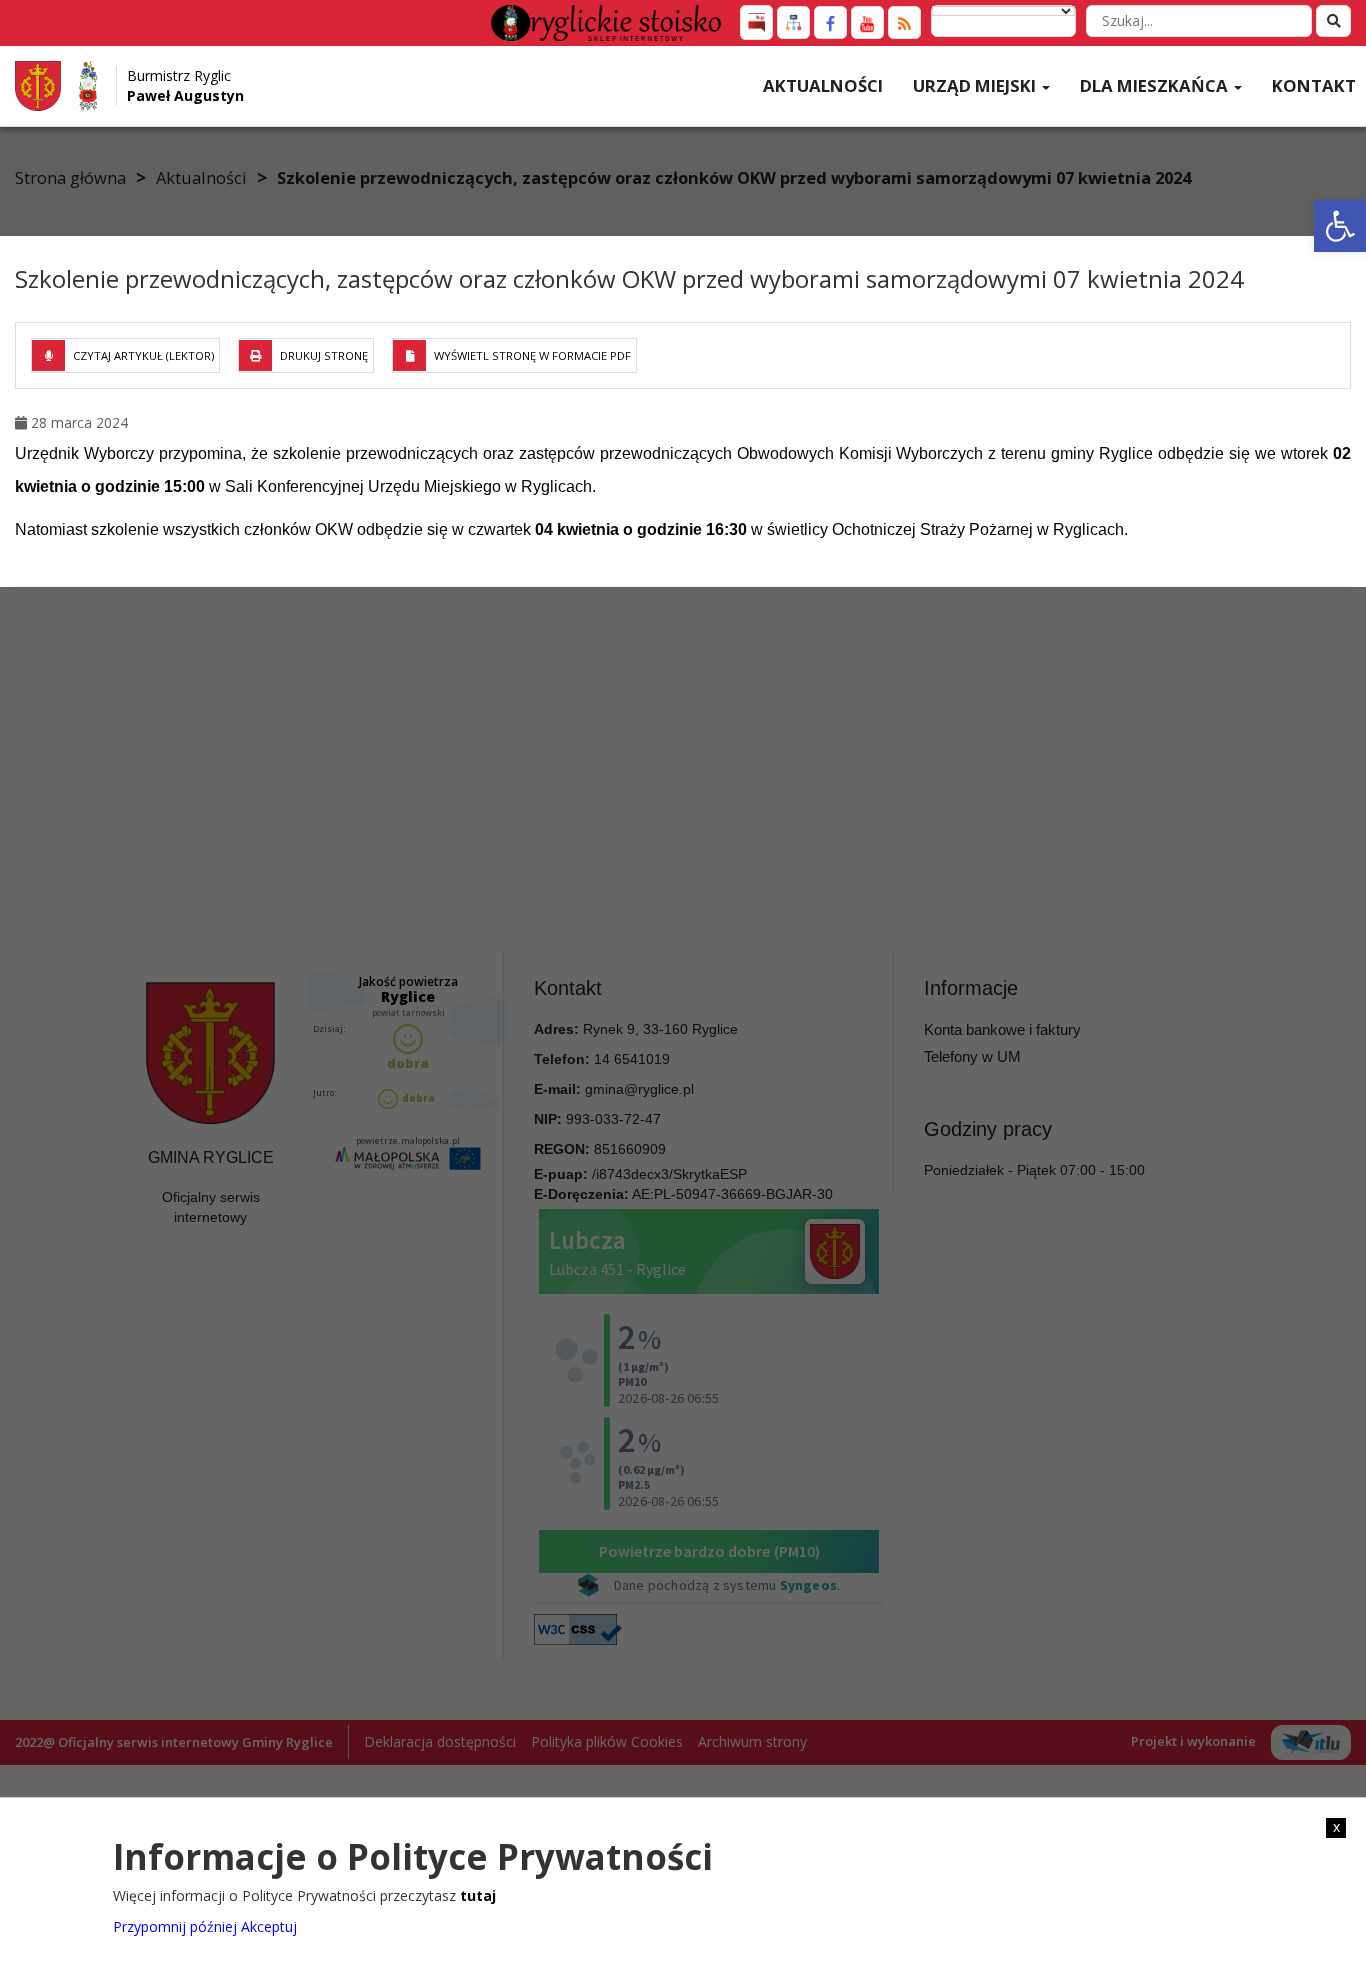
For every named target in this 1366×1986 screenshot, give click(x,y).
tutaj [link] (478, 1895)
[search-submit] (1333, 21)
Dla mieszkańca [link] (1156, 85)
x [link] (1336, 1827)
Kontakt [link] (1314, 85)
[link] (1340, 226)
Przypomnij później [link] (175, 1925)
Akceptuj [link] (269, 1925)
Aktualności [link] (823, 85)
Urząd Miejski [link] (976, 85)
